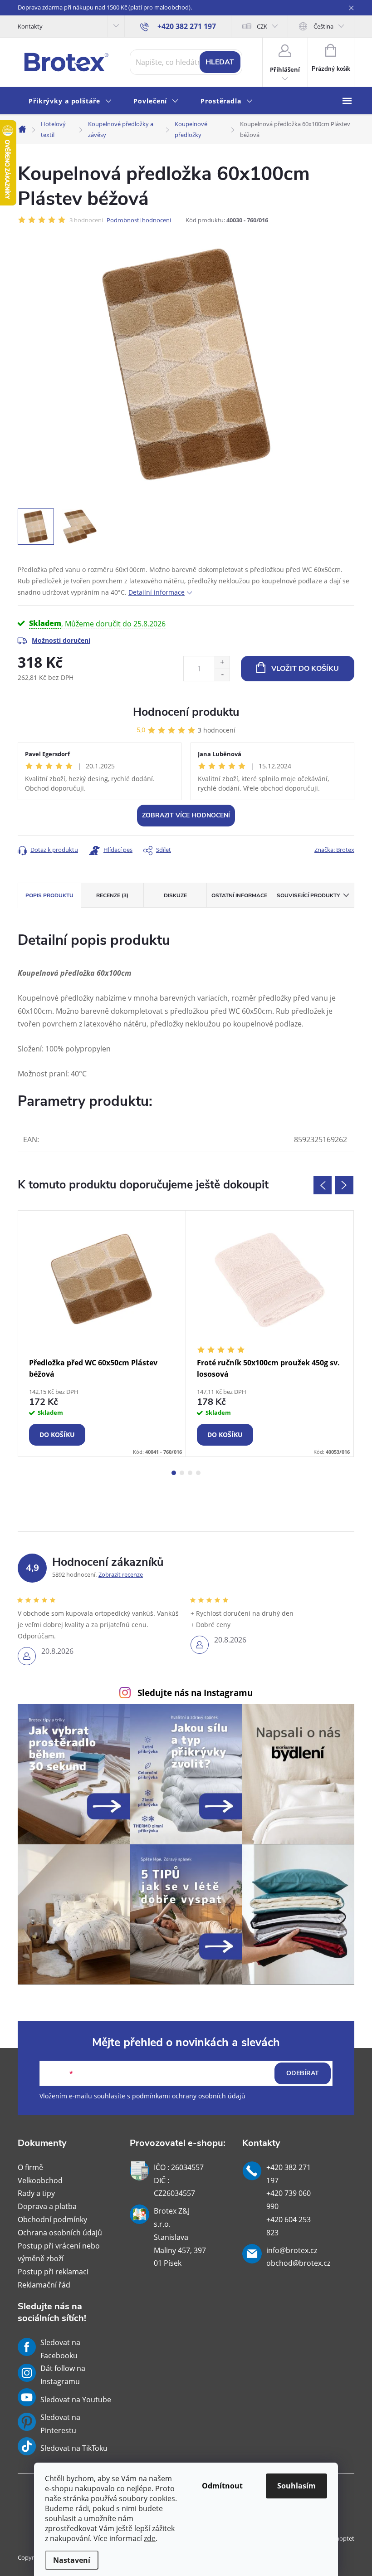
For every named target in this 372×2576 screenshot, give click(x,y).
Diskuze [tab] (175, 895)
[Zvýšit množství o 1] (222, 662)
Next (344, 1185)
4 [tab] (198, 1473)
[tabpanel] (102, 1334)
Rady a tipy (36, 2193)
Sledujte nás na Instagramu (195, 1693)
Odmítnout (222, 2486)
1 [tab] (174, 1473)
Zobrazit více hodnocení (186, 815)
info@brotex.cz (292, 2250)
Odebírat (303, 2073)
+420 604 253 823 (289, 2226)
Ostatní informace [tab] (239, 895)
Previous (323, 1185)
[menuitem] (70, 101)
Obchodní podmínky (52, 2219)
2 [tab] (182, 1473)
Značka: (334, 850)
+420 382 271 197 (289, 2174)
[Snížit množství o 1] (222, 675)
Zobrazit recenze (121, 1574)
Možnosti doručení (61, 640)
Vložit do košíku (305, 669)
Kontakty (30, 26)
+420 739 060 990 (289, 2200)
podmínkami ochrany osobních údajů (189, 2096)
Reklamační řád (44, 2285)
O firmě (30, 2167)
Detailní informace (157, 592)
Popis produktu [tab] (49, 895)
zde (150, 2538)
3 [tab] (190, 1473)
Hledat (220, 62)
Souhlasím (296, 2486)
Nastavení (72, 2560)
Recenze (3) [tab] (112, 895)
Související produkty (308, 895)
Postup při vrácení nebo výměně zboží (59, 2252)
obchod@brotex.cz (298, 2263)
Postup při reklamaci (53, 2272)
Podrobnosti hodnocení (139, 220)
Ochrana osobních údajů (60, 2233)
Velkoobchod (40, 2180)
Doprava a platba (47, 2206)
